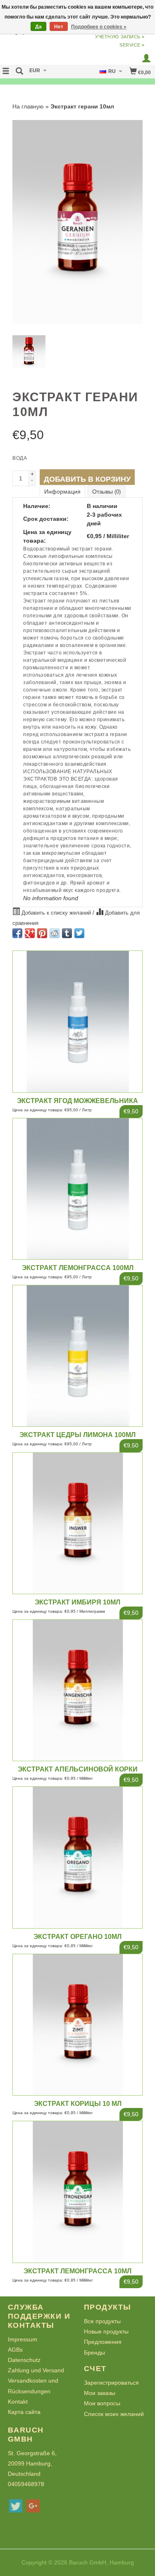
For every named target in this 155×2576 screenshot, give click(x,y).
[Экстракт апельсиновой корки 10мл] (77, 1690)
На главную (28, 106)
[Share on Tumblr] (67, 933)
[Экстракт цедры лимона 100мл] (77, 1356)
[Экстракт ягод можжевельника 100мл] (77, 1021)
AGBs (15, 2350)
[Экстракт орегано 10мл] (77, 1857)
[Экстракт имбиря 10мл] (77, 1523)
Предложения (103, 2342)
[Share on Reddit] (55, 933)
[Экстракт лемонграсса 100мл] (77, 1189)
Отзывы (106, 492)
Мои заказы (100, 2393)
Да (38, 27)
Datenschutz (24, 2360)
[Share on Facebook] (17, 933)
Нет (59, 27)
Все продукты (102, 2321)
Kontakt (18, 2402)
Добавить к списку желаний (56, 913)
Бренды (94, 2353)
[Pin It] (42, 933)
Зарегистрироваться (111, 2383)
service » (132, 45)
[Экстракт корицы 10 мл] (77, 2025)
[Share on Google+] (30, 933)
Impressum (23, 2339)
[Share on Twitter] (79, 933)
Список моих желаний (114, 2414)
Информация (62, 492)
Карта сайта (24, 2412)
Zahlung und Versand (36, 2370)
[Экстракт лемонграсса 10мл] (77, 2192)
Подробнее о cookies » (99, 27)
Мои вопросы (102, 2403)
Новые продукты (106, 2331)
